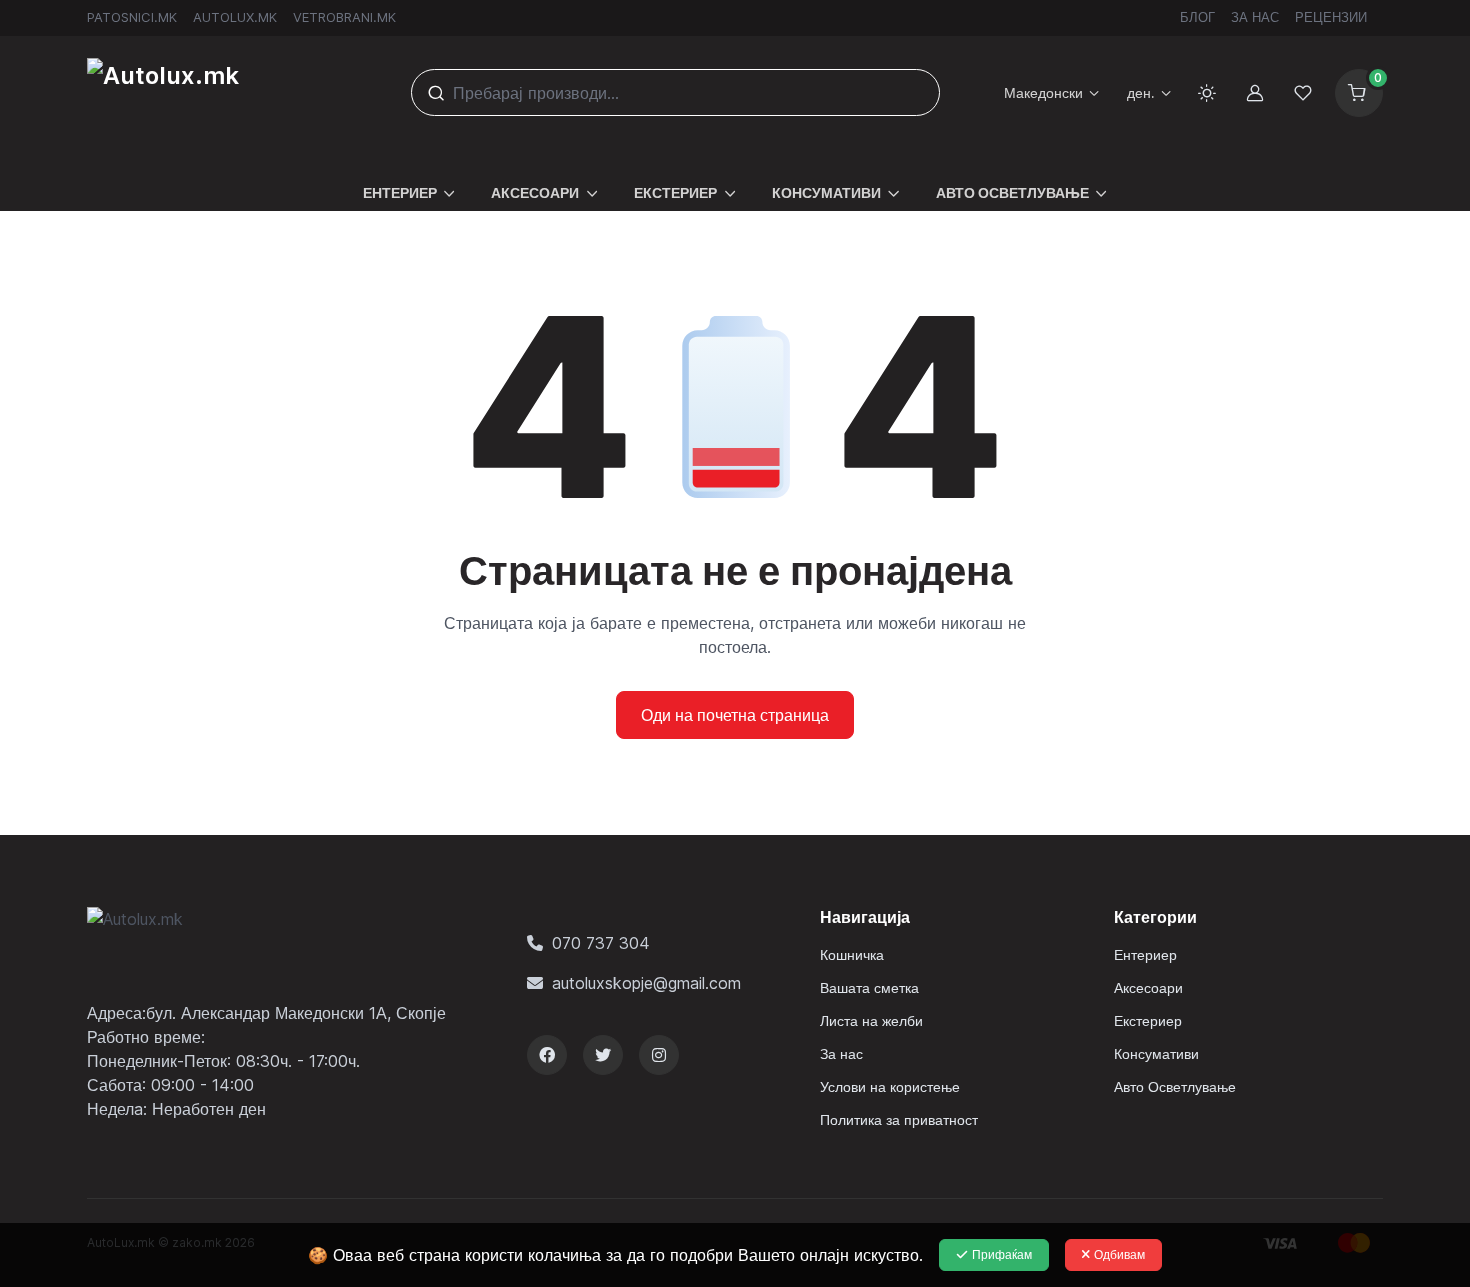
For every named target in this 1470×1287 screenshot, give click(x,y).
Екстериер (1148, 1020)
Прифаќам (1002, 1254)
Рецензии (1331, 17)
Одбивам (1119, 1254)
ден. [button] (1141, 92)
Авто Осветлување (1175, 1086)
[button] (409, 180)
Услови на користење (890, 1086)
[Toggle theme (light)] (1207, 93)
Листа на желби (871, 1020)
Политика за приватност (899, 1119)
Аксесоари (1148, 987)
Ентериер (1145, 954)
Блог (1197, 17)
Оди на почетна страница (735, 715)
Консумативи (1156, 1053)
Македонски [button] (1043, 92)
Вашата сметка (869, 987)
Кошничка (852, 954)
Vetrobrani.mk (344, 17)
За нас (1255, 17)
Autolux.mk (235, 17)
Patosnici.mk (132, 17)
